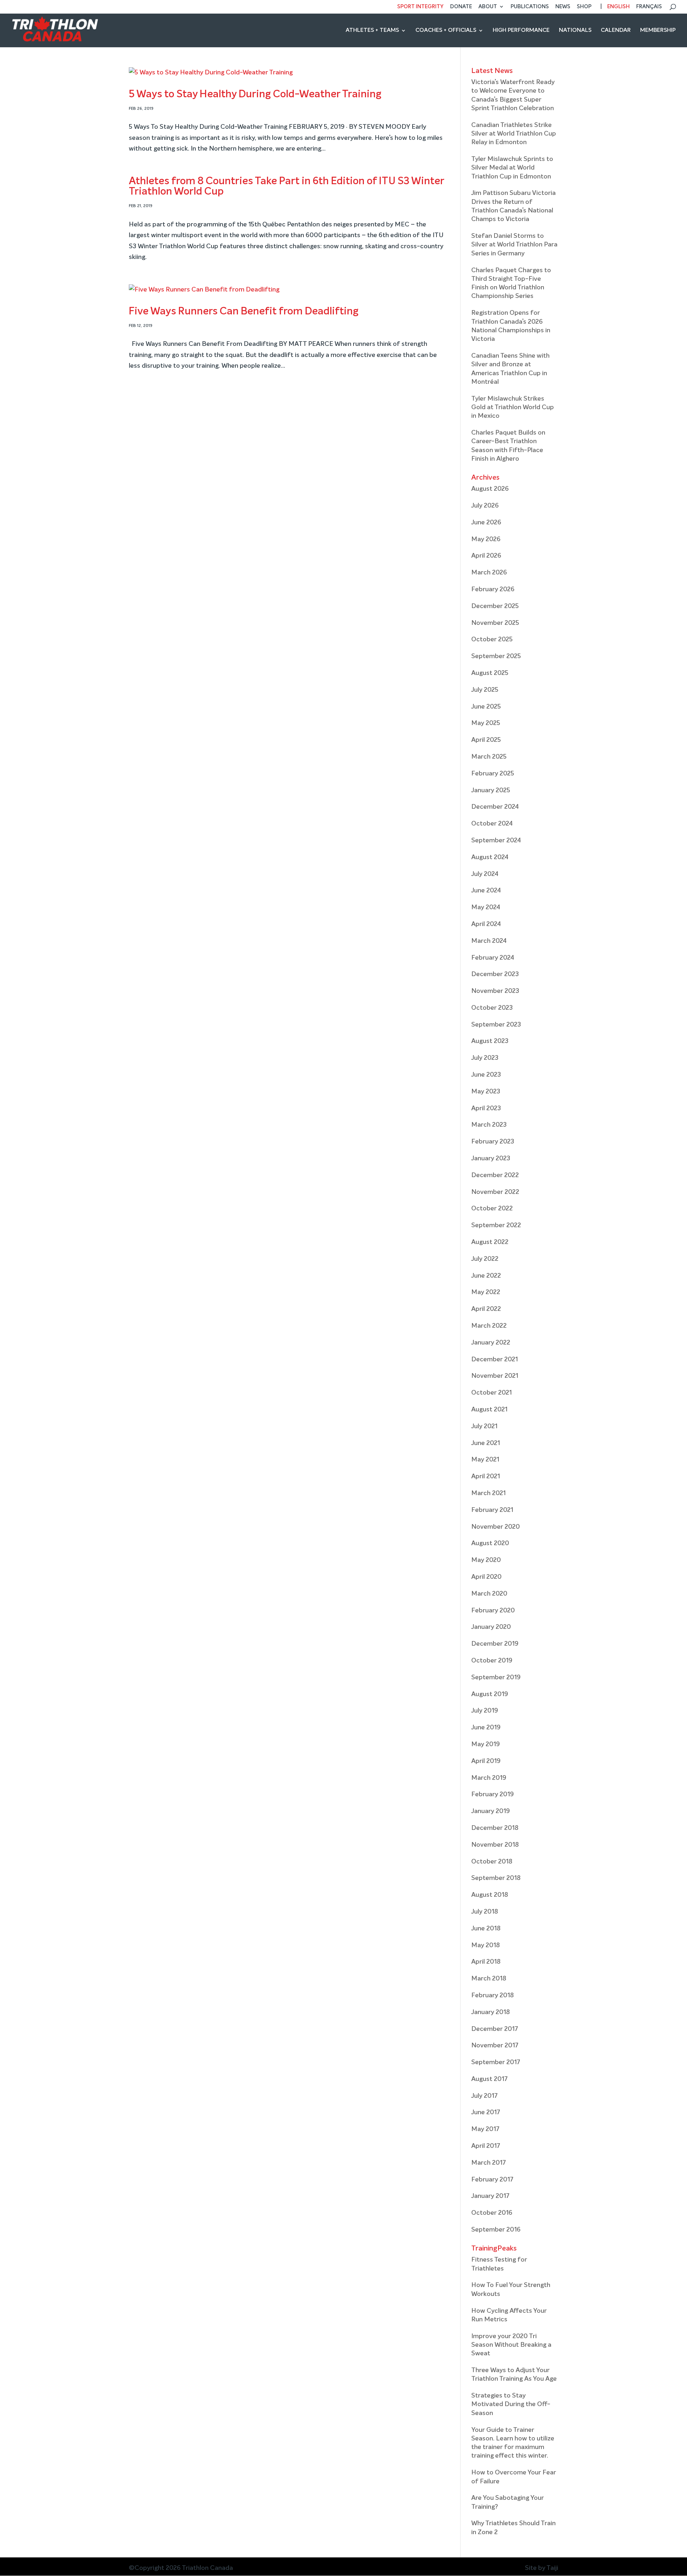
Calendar (616, 31)
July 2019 (485, 1711)
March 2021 (488, 1493)
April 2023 (486, 1108)
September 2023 (496, 1025)
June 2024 (486, 891)
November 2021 (495, 1376)
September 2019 (496, 1678)
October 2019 (492, 1661)
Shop (584, 7)
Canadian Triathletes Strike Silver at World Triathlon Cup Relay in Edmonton (514, 134)
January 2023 (491, 1159)
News (563, 7)
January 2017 (490, 2196)
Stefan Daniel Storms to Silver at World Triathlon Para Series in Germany (514, 245)
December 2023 (495, 974)
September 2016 (496, 2230)
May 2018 (486, 1945)
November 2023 (495, 991)
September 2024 (496, 841)
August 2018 (490, 1895)
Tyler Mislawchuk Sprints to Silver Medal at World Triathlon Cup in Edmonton (512, 168)
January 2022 (491, 1343)
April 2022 (486, 1309)
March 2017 (489, 2163)
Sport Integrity (420, 7)
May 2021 (485, 1460)
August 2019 (490, 1694)
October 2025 (492, 640)
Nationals (575, 31)
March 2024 (489, 941)
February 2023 (493, 1142)
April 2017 (486, 2146)
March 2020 (489, 1594)
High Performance (521, 31)
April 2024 (486, 924)
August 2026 (490, 489)
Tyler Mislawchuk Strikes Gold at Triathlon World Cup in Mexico (513, 408)
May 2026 (486, 539)
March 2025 (489, 757)
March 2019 (489, 1778)
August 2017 (489, 2079)
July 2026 (485, 506)
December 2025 (495, 606)
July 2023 (485, 1058)
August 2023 (490, 1041)
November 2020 (496, 1527)
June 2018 (486, 1929)
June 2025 (486, 707)
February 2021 (492, 1510)
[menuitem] (614, 9)
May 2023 (486, 1092)
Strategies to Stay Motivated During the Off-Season (511, 2404)
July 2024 (485, 874)
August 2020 (490, 1543)
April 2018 (486, 1962)
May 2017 (485, 2129)
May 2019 (486, 1744)
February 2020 (493, 1611)
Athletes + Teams (372, 31)
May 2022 (486, 1292)
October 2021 (491, 1393)
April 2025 (486, 740)
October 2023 (492, 1008)
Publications (530, 7)
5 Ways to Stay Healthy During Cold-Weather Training (255, 94)
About (488, 7)
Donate (461, 7)
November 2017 (495, 2046)
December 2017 (495, 2029)
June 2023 (486, 1075)
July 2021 (484, 1426)
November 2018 (495, 1845)
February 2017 (492, 2180)
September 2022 (496, 1225)
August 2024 (490, 857)
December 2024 (495, 807)
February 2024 (493, 958)
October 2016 (492, 2213)
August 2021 (489, 1410)
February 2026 (493, 589)
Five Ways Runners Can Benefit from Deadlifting (244, 311)
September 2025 (496, 656)
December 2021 (494, 1360)
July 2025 (485, 690)
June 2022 (486, 1276)
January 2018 (491, 2012)
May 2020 (486, 1560)
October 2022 (492, 1209)
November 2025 (495, 623)
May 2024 (486, 907)
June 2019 (486, 1728)
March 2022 (489, 1326)
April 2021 (486, 1476)
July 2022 (485, 1259)
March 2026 (489, 573)
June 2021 (486, 1443)
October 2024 (492, 824)
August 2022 (490, 1242)
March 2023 (489, 1125)
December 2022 (495, 1175)
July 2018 (485, 1912)
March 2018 (489, 1979)
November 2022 (495, 1192)
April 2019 (486, 1761)
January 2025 (491, 790)
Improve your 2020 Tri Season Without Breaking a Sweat (511, 2345)
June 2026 (486, 523)
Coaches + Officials (446, 31)
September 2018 (496, 1878)
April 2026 (486, 556)
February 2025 (493, 774)
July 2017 (484, 2096)
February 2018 (493, 1995)
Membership (658, 31)
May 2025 (486, 723)
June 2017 (486, 2112)
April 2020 (486, 1577)
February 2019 (493, 1794)
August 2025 (490, 673)
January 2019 (491, 1811)
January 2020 (491, 1627)
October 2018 (492, 1862)
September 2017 (496, 2062)
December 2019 (495, 1644)
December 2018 (495, 1828)
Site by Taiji (542, 2568)
